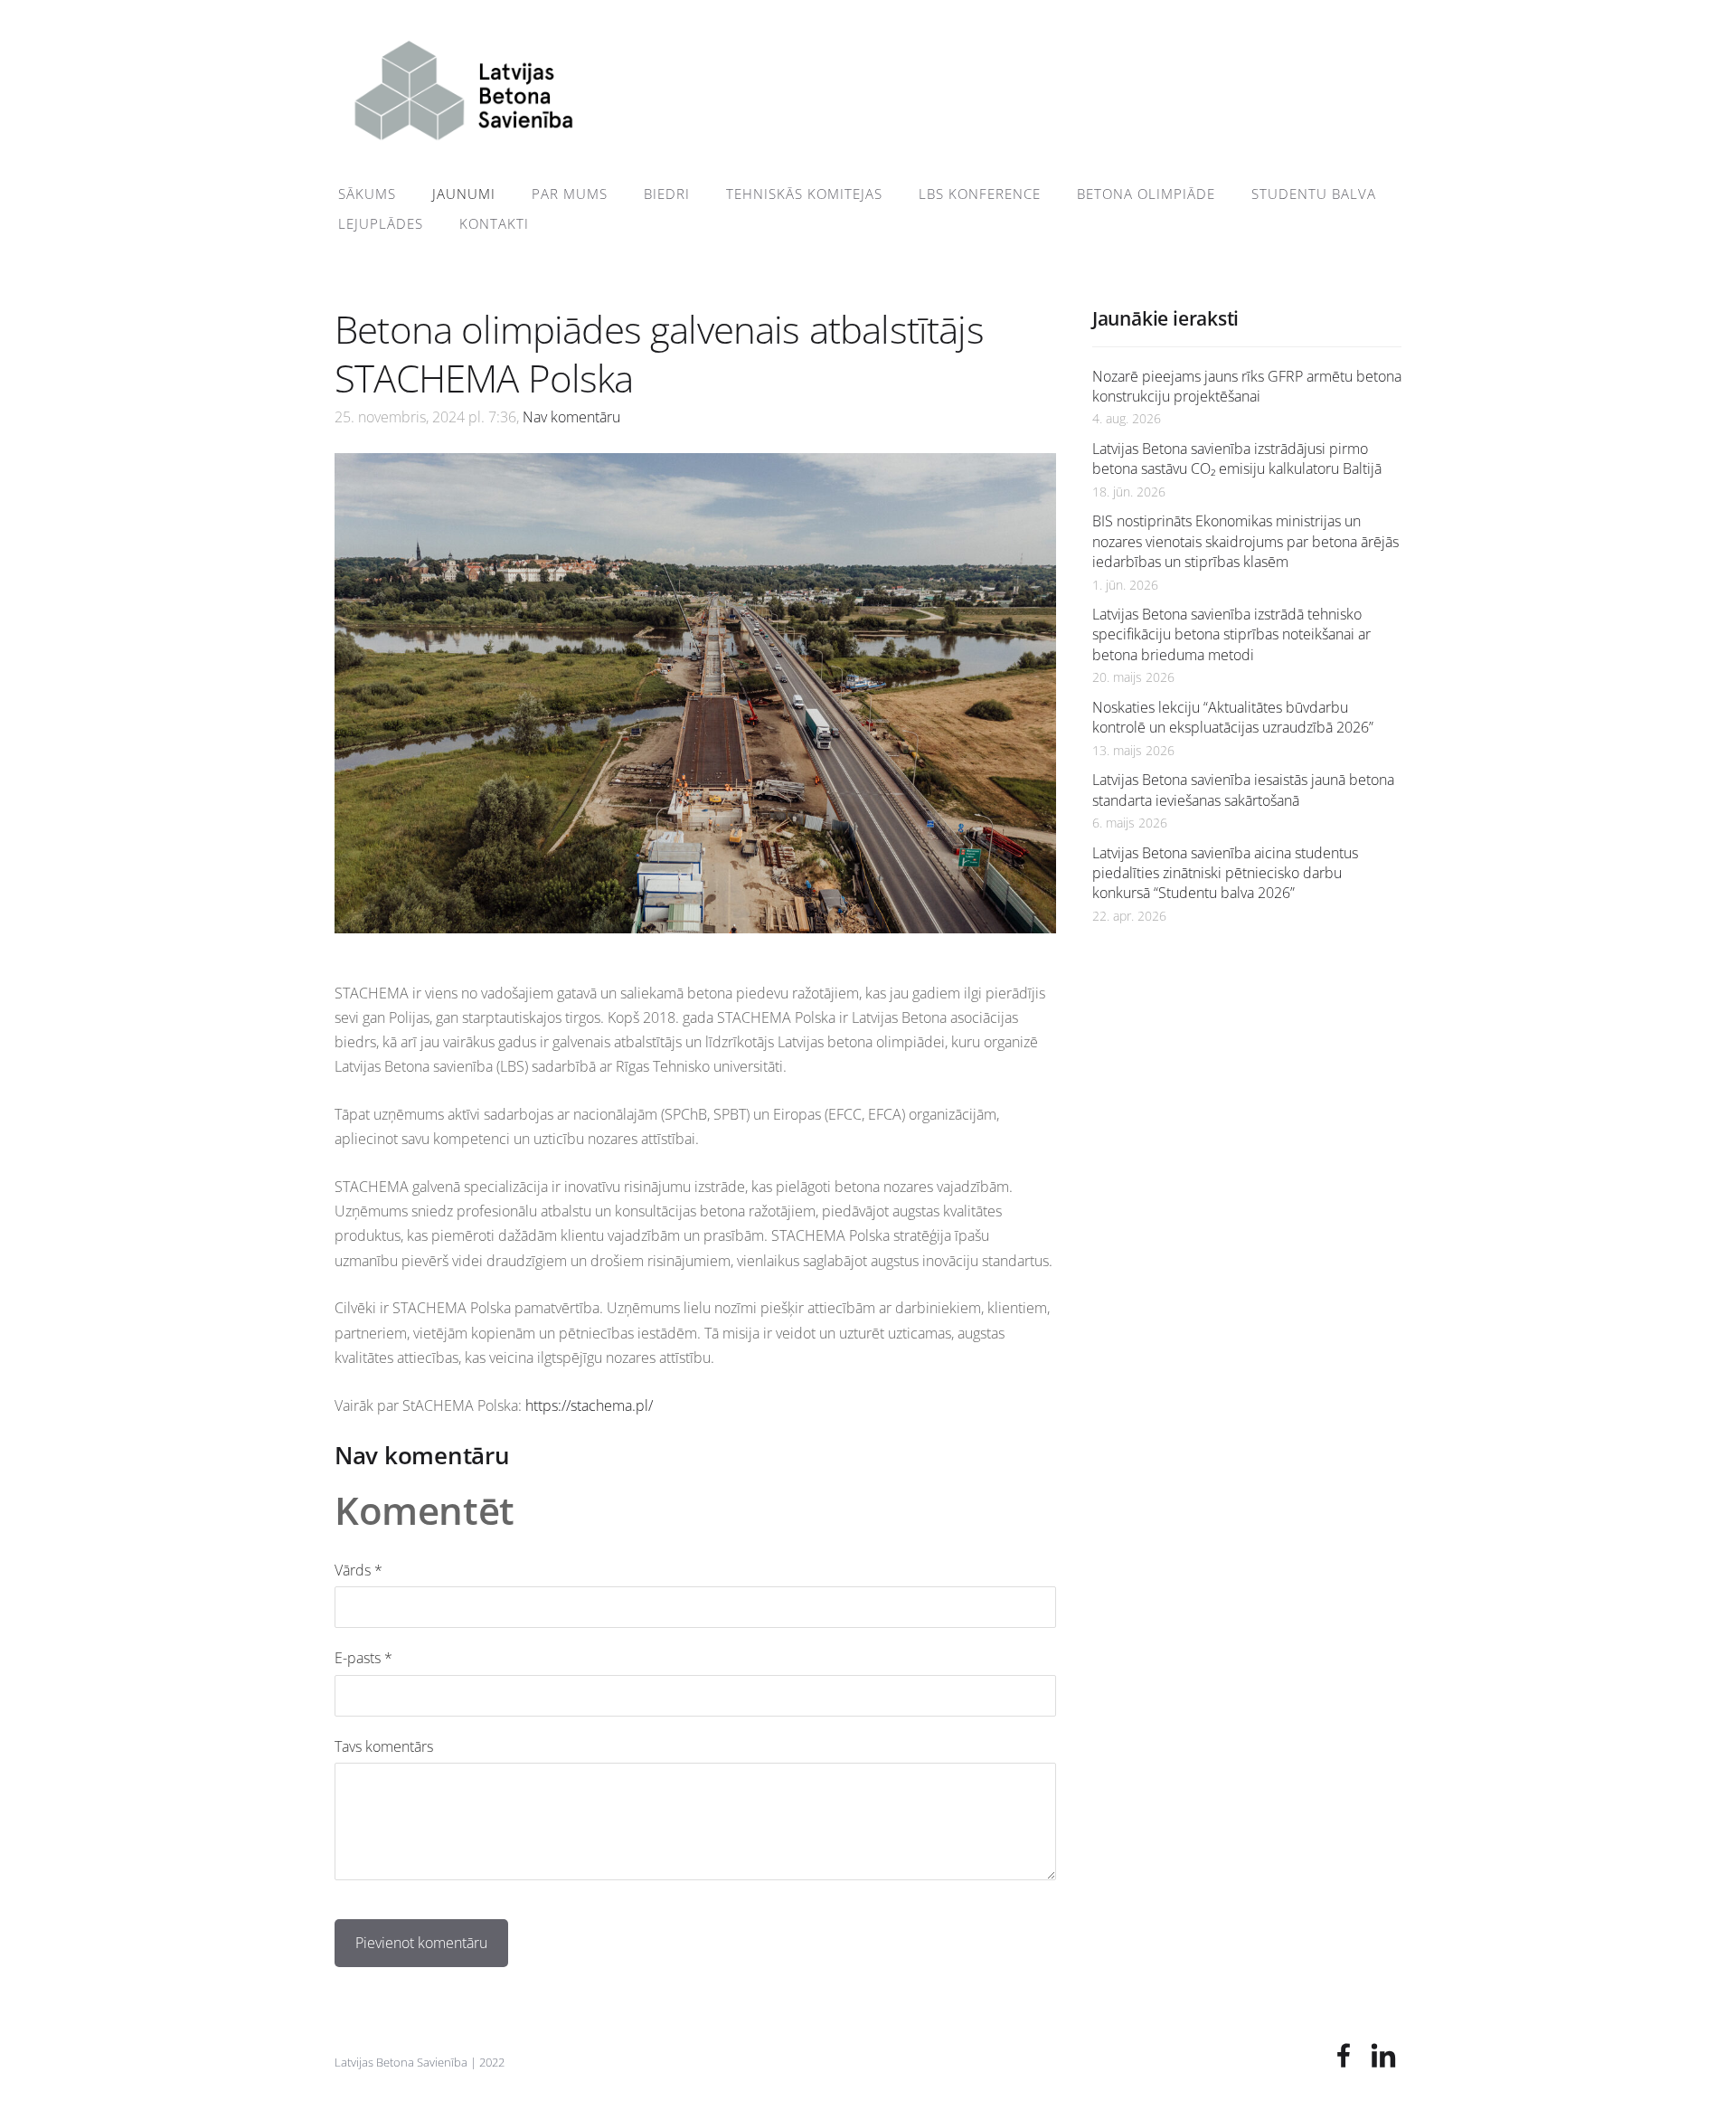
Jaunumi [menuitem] (464, 194)
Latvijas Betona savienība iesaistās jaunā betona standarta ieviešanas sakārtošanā (1243, 790)
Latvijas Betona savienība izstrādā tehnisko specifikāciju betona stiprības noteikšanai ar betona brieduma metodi (1231, 634)
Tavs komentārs (384, 1746)
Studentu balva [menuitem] (1314, 194)
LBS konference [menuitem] (980, 194)
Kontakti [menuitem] (494, 223)
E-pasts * (363, 1658)
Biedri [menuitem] (667, 194)
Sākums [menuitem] (367, 194)
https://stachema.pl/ (591, 1405)
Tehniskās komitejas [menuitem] (804, 194)
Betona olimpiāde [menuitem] (1146, 194)
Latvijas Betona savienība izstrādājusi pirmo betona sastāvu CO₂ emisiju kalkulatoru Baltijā (1237, 459)
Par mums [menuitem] (570, 194)
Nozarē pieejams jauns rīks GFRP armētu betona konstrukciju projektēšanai (1247, 386)
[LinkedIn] (1383, 2055)
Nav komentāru (571, 417)
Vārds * (359, 1570)
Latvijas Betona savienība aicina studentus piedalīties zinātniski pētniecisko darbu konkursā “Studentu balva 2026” (1225, 873)
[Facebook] (1344, 2055)
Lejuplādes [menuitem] (381, 223)
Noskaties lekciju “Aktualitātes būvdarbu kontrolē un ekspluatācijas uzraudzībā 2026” (1233, 717)
